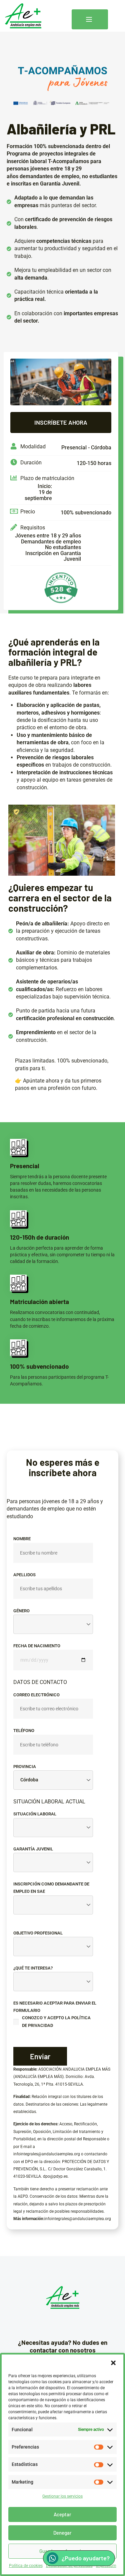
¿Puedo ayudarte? (86, 2558)
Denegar (62, 2533)
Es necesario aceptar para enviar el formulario (55, 2014)
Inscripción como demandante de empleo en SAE (51, 1888)
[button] (113, 2363)
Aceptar (62, 2514)
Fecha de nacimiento (37, 1646)
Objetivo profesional (38, 1933)
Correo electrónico (36, 1695)
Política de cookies (26, 2566)
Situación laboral (35, 1814)
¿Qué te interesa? (33, 1968)
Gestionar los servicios (62, 2496)
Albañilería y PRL (61, 129)
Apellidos (24, 1575)
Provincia (25, 1767)
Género (21, 1611)
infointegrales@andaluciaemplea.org (47, 2154)
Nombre (22, 1539)
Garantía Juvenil (33, 1849)
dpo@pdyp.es (55, 2176)
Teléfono (24, 1731)
